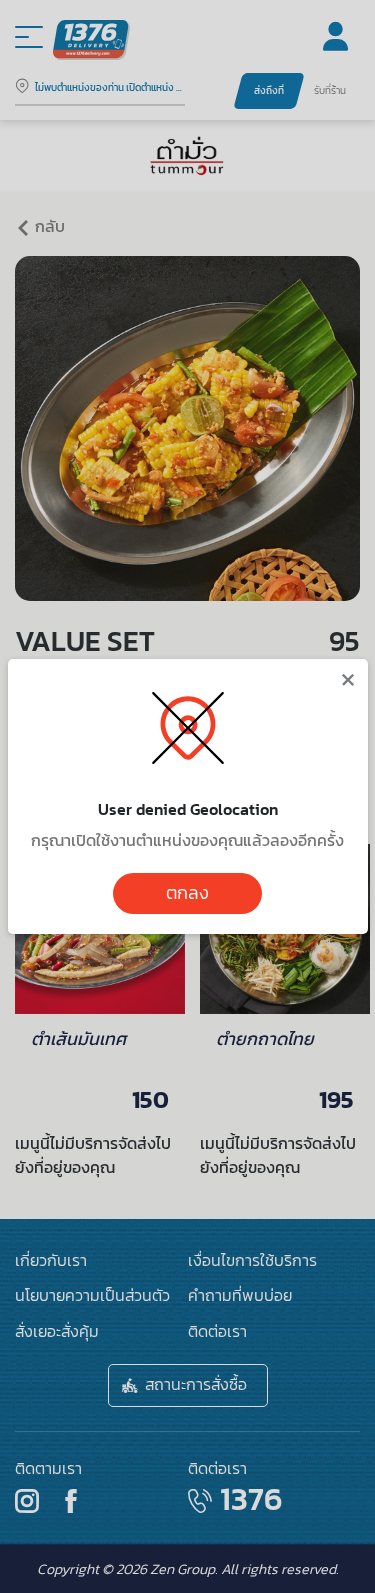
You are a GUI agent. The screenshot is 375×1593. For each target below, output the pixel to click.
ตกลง (187, 893)
